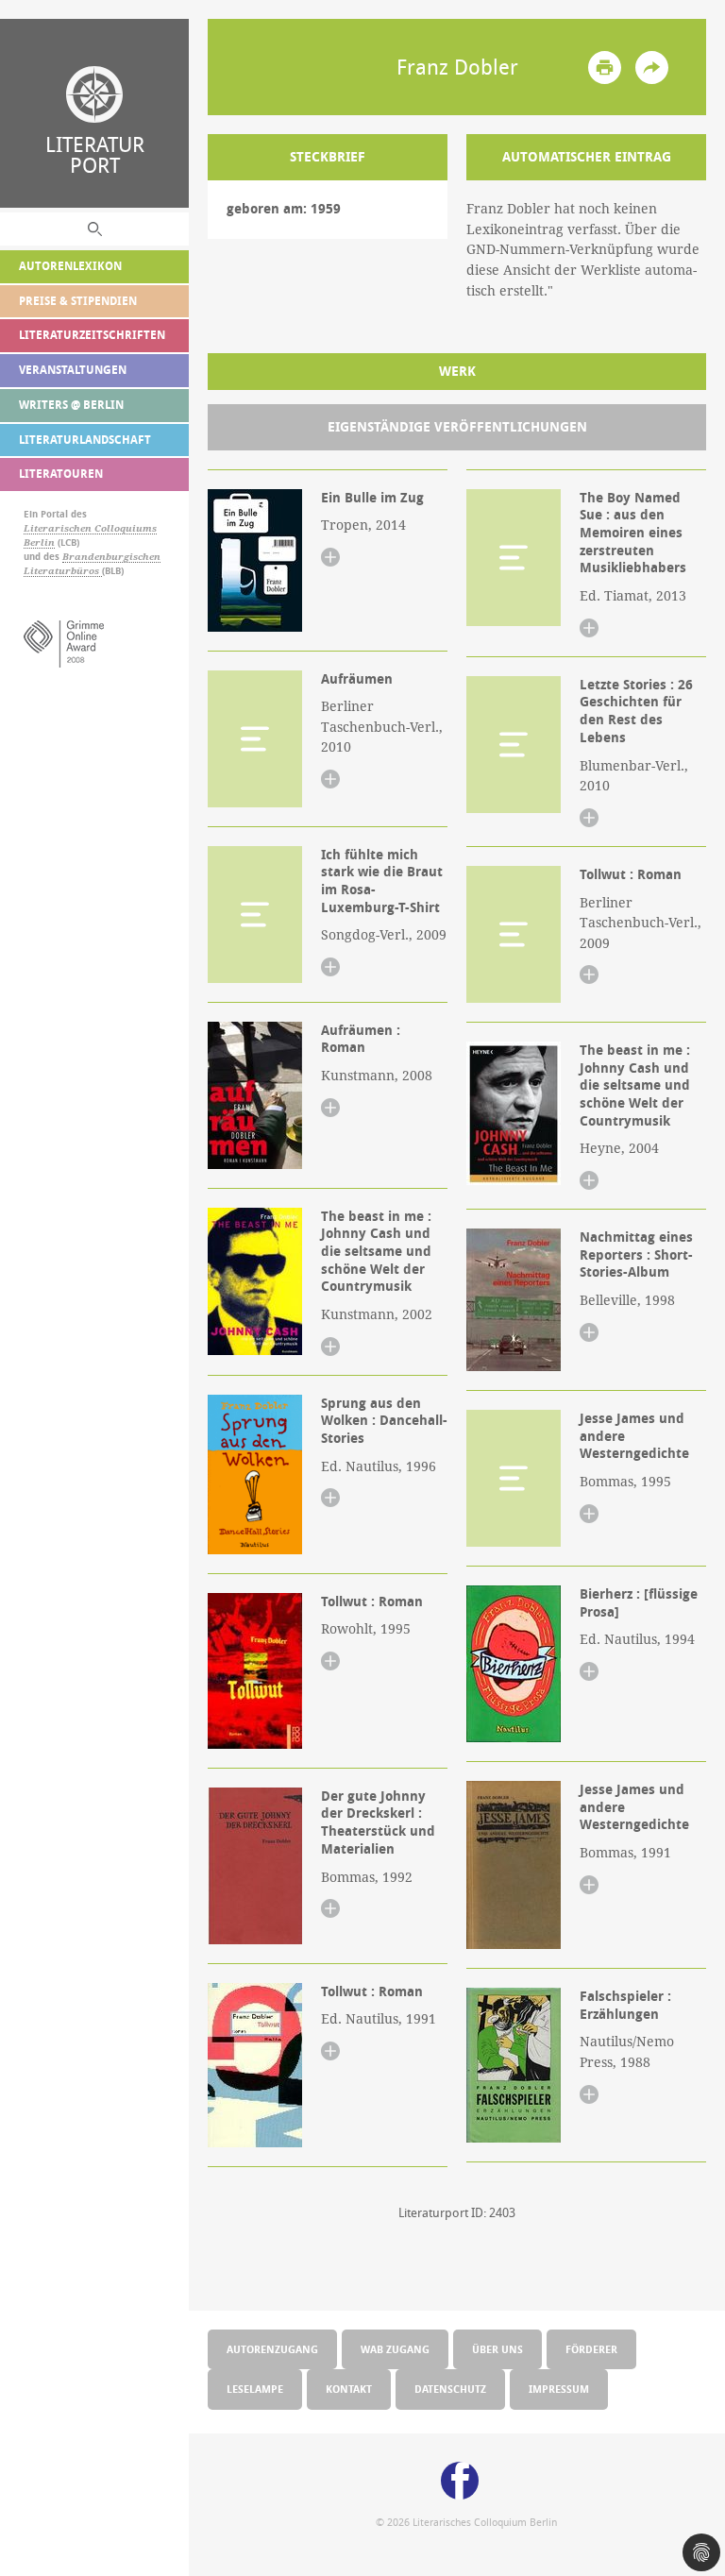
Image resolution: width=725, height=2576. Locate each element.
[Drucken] (605, 68)
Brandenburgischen (111, 557)
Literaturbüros (63, 571)
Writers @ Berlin (71, 405)
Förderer (591, 2349)
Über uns (497, 2349)
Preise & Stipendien (78, 301)
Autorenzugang (272, 2349)
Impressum (559, 2389)
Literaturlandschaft (85, 440)
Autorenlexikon (70, 266)
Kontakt (349, 2389)
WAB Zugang (395, 2349)
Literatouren (61, 474)
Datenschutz (450, 2389)
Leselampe (255, 2389)
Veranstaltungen (73, 370)
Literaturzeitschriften (92, 335)
